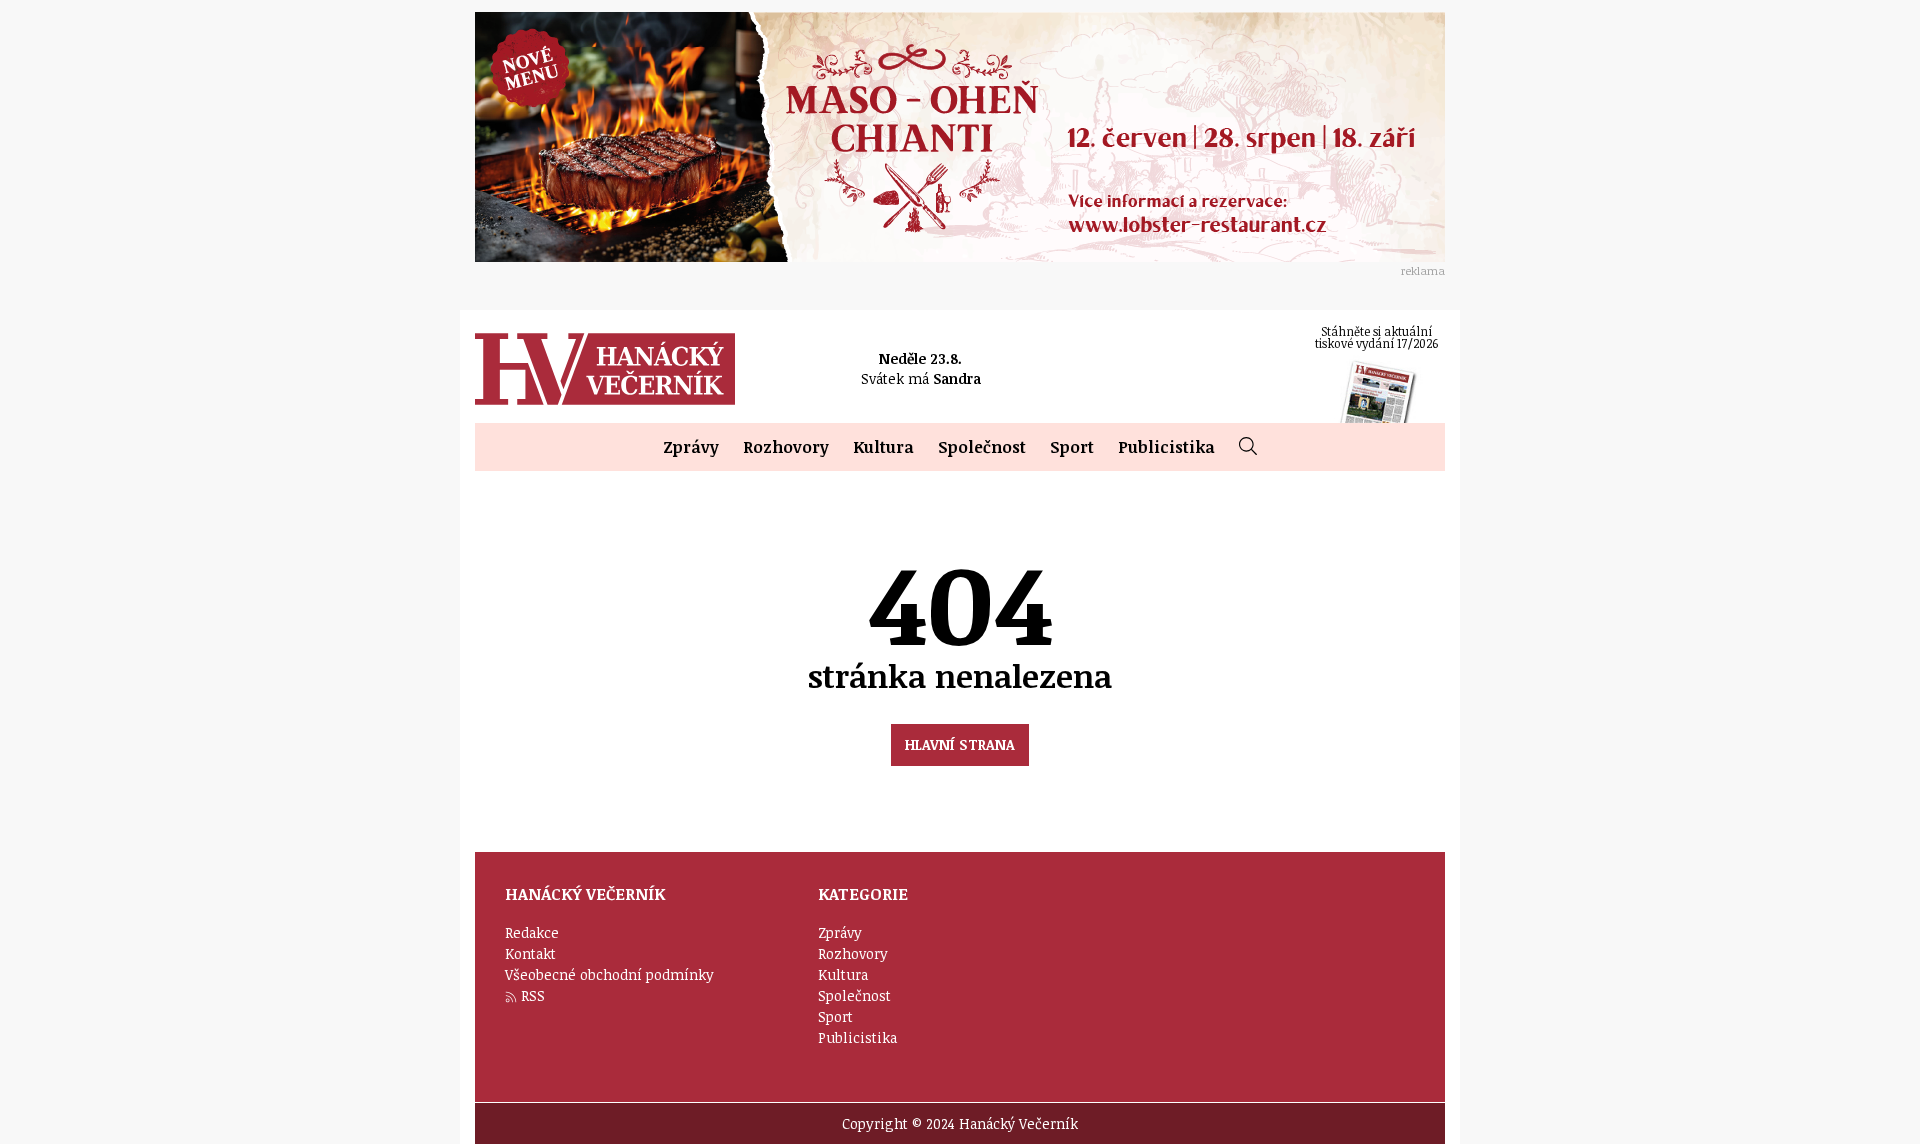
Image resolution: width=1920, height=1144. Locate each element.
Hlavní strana (960, 744)
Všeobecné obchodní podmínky (609, 974)
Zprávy (691, 447)
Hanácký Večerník (605, 369)
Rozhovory (786, 447)
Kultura (883, 447)
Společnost (982, 447)
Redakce (532, 932)
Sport (1072, 447)
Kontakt (530, 953)
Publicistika (1166, 447)
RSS (533, 995)
